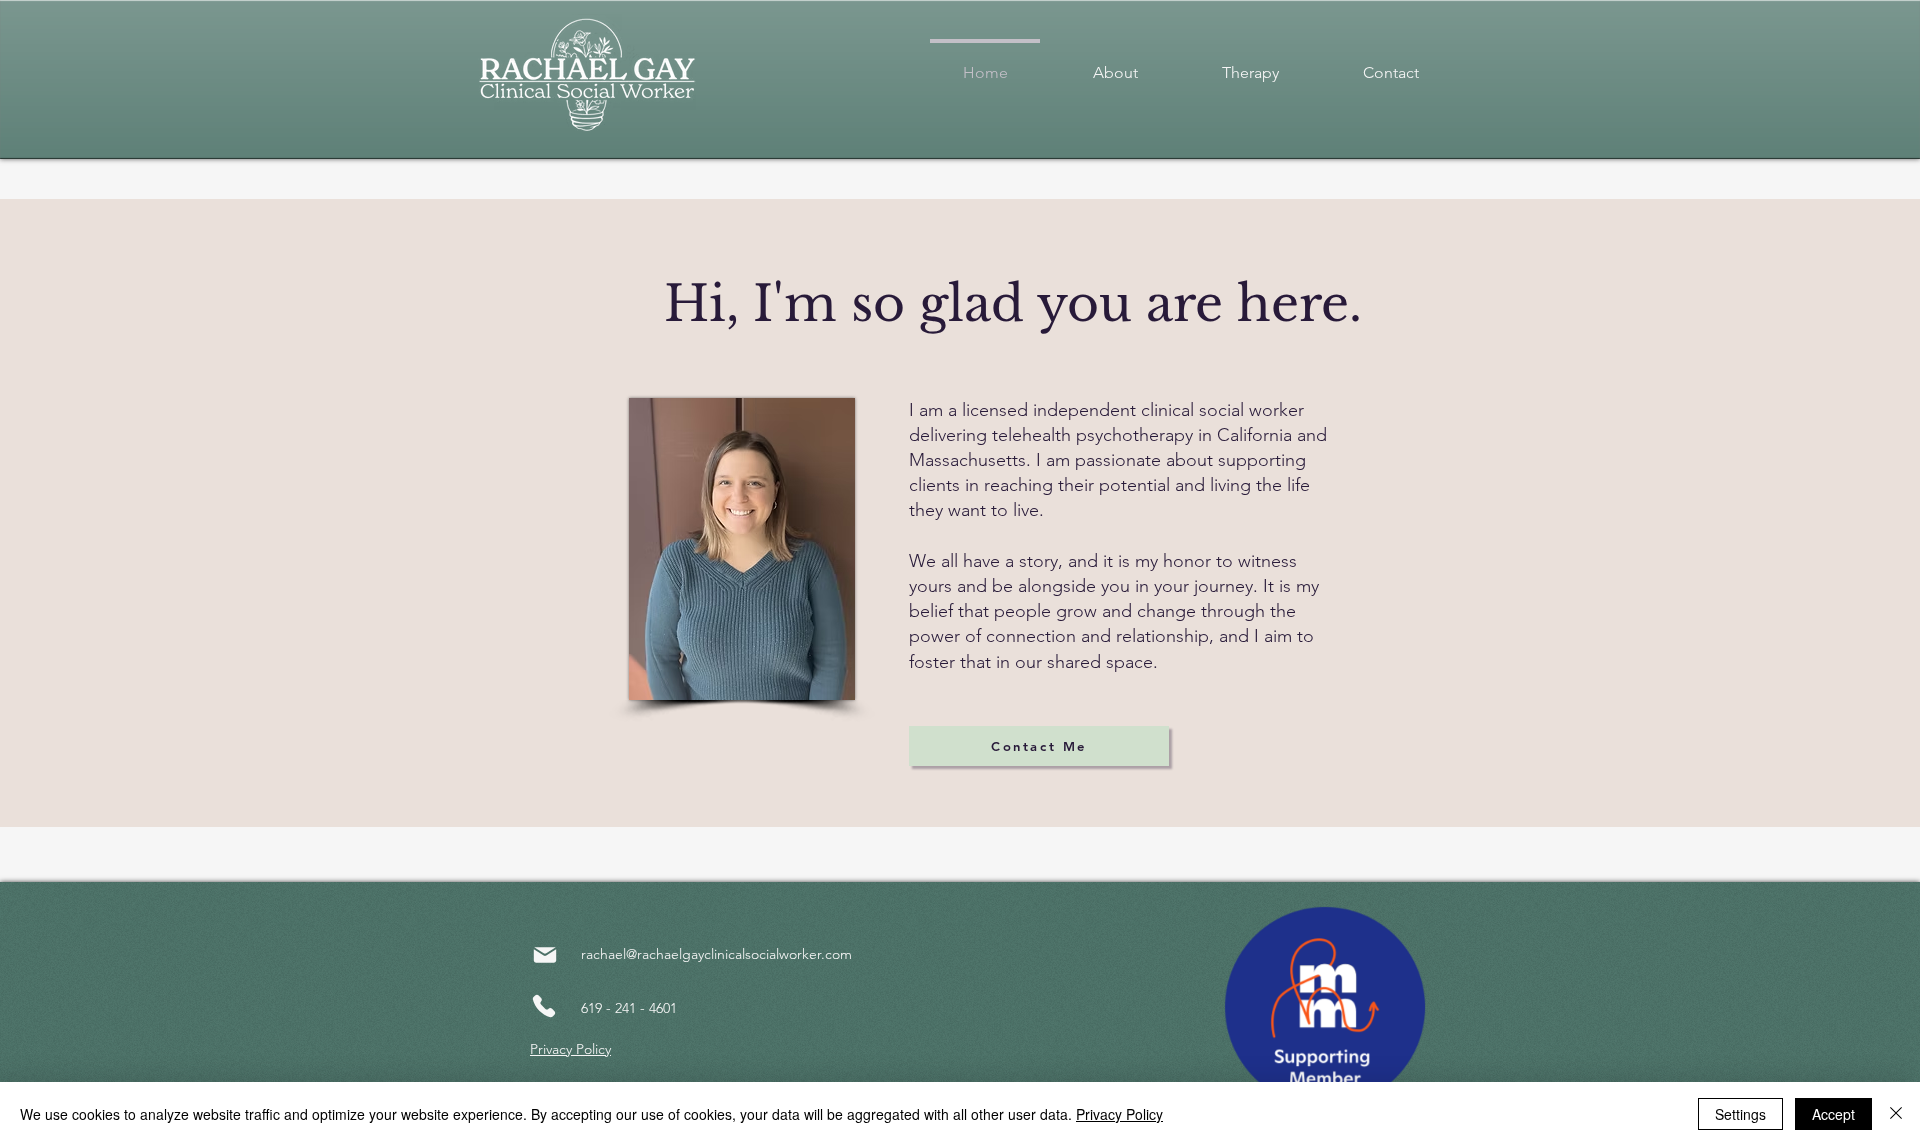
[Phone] (544, 1006)
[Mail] (545, 955)
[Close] (1896, 1114)
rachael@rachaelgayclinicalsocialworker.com (716, 954)
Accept (1833, 1114)
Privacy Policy (1119, 1114)
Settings (1740, 1114)
